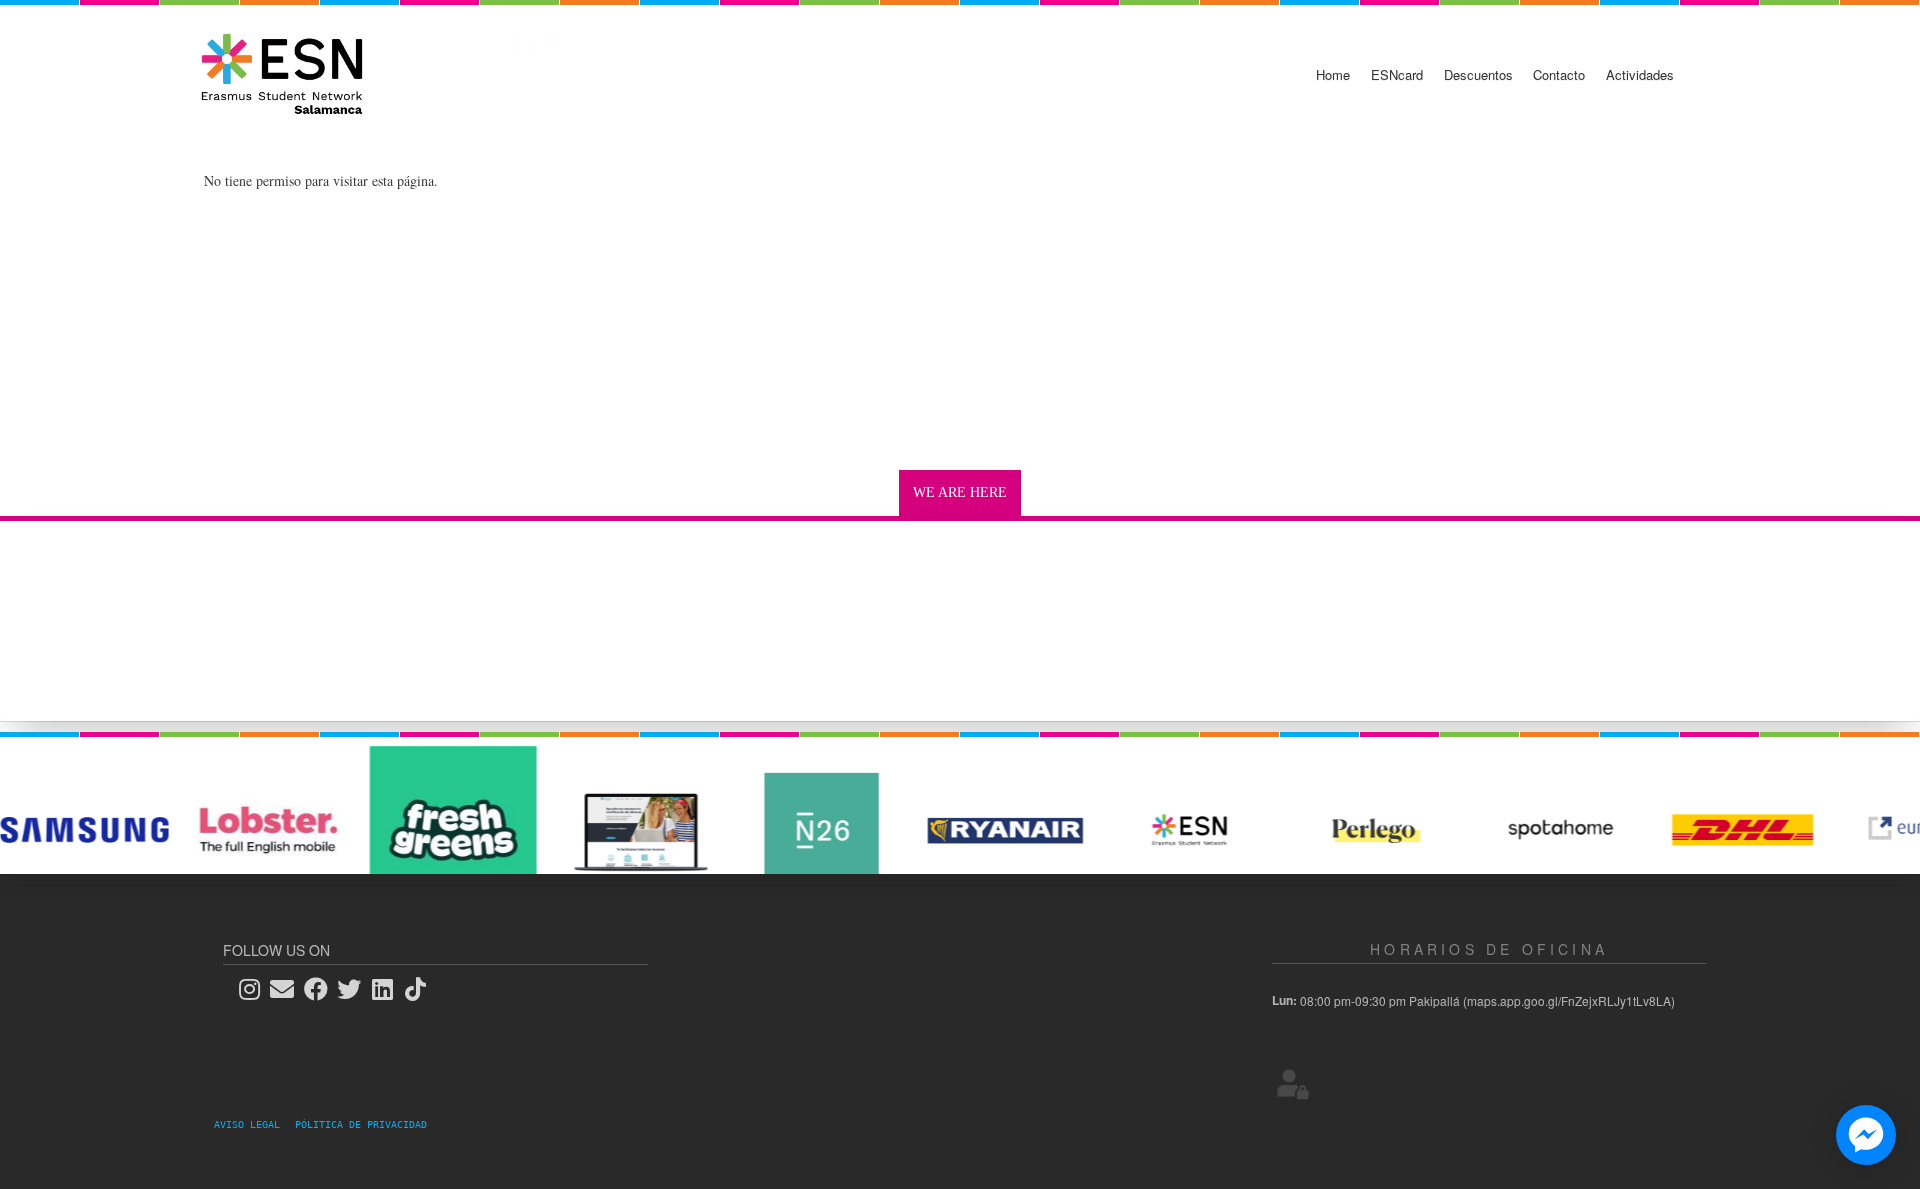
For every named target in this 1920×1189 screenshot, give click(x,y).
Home (1333, 74)
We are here (960, 492)
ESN (536, 40)
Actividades (1640, 74)
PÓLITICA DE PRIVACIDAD (361, 1124)
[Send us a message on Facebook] (1866, 1135)
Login (1293, 1083)
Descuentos (1478, 74)
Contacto (1559, 74)
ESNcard (1397, 74)
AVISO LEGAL (253, 1124)
